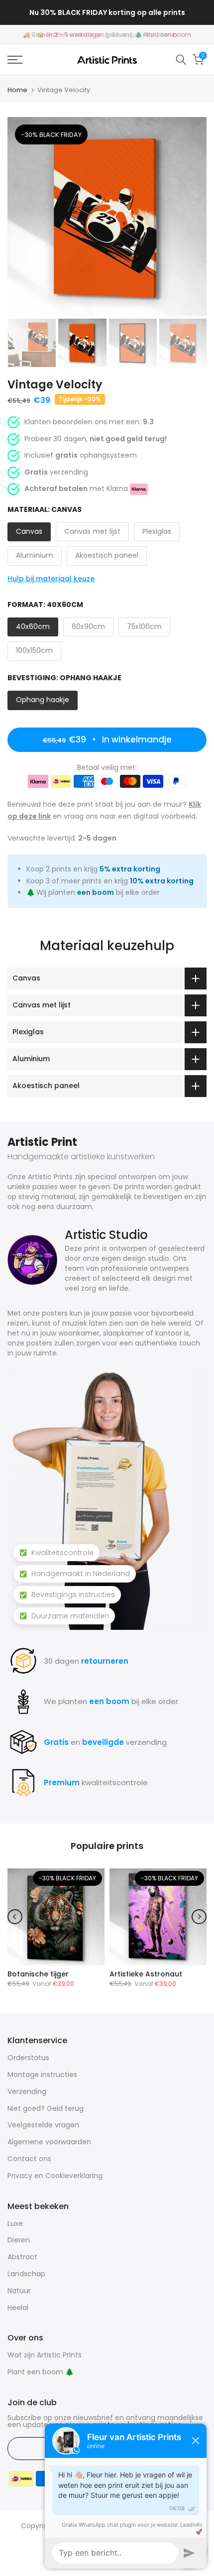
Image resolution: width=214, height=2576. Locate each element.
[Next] (199, 1917)
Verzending (27, 2091)
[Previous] (15, 1917)
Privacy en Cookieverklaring (55, 2176)
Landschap (26, 2274)
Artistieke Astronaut (146, 1974)
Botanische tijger (38, 1974)
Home (17, 90)
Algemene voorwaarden (49, 2142)
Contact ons (29, 2159)
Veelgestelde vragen (43, 2125)
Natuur (19, 2291)
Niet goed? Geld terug (46, 2108)
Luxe (15, 2223)
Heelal (18, 2308)
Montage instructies (42, 2075)
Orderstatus (28, 2058)
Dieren (19, 2240)
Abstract (22, 2257)
